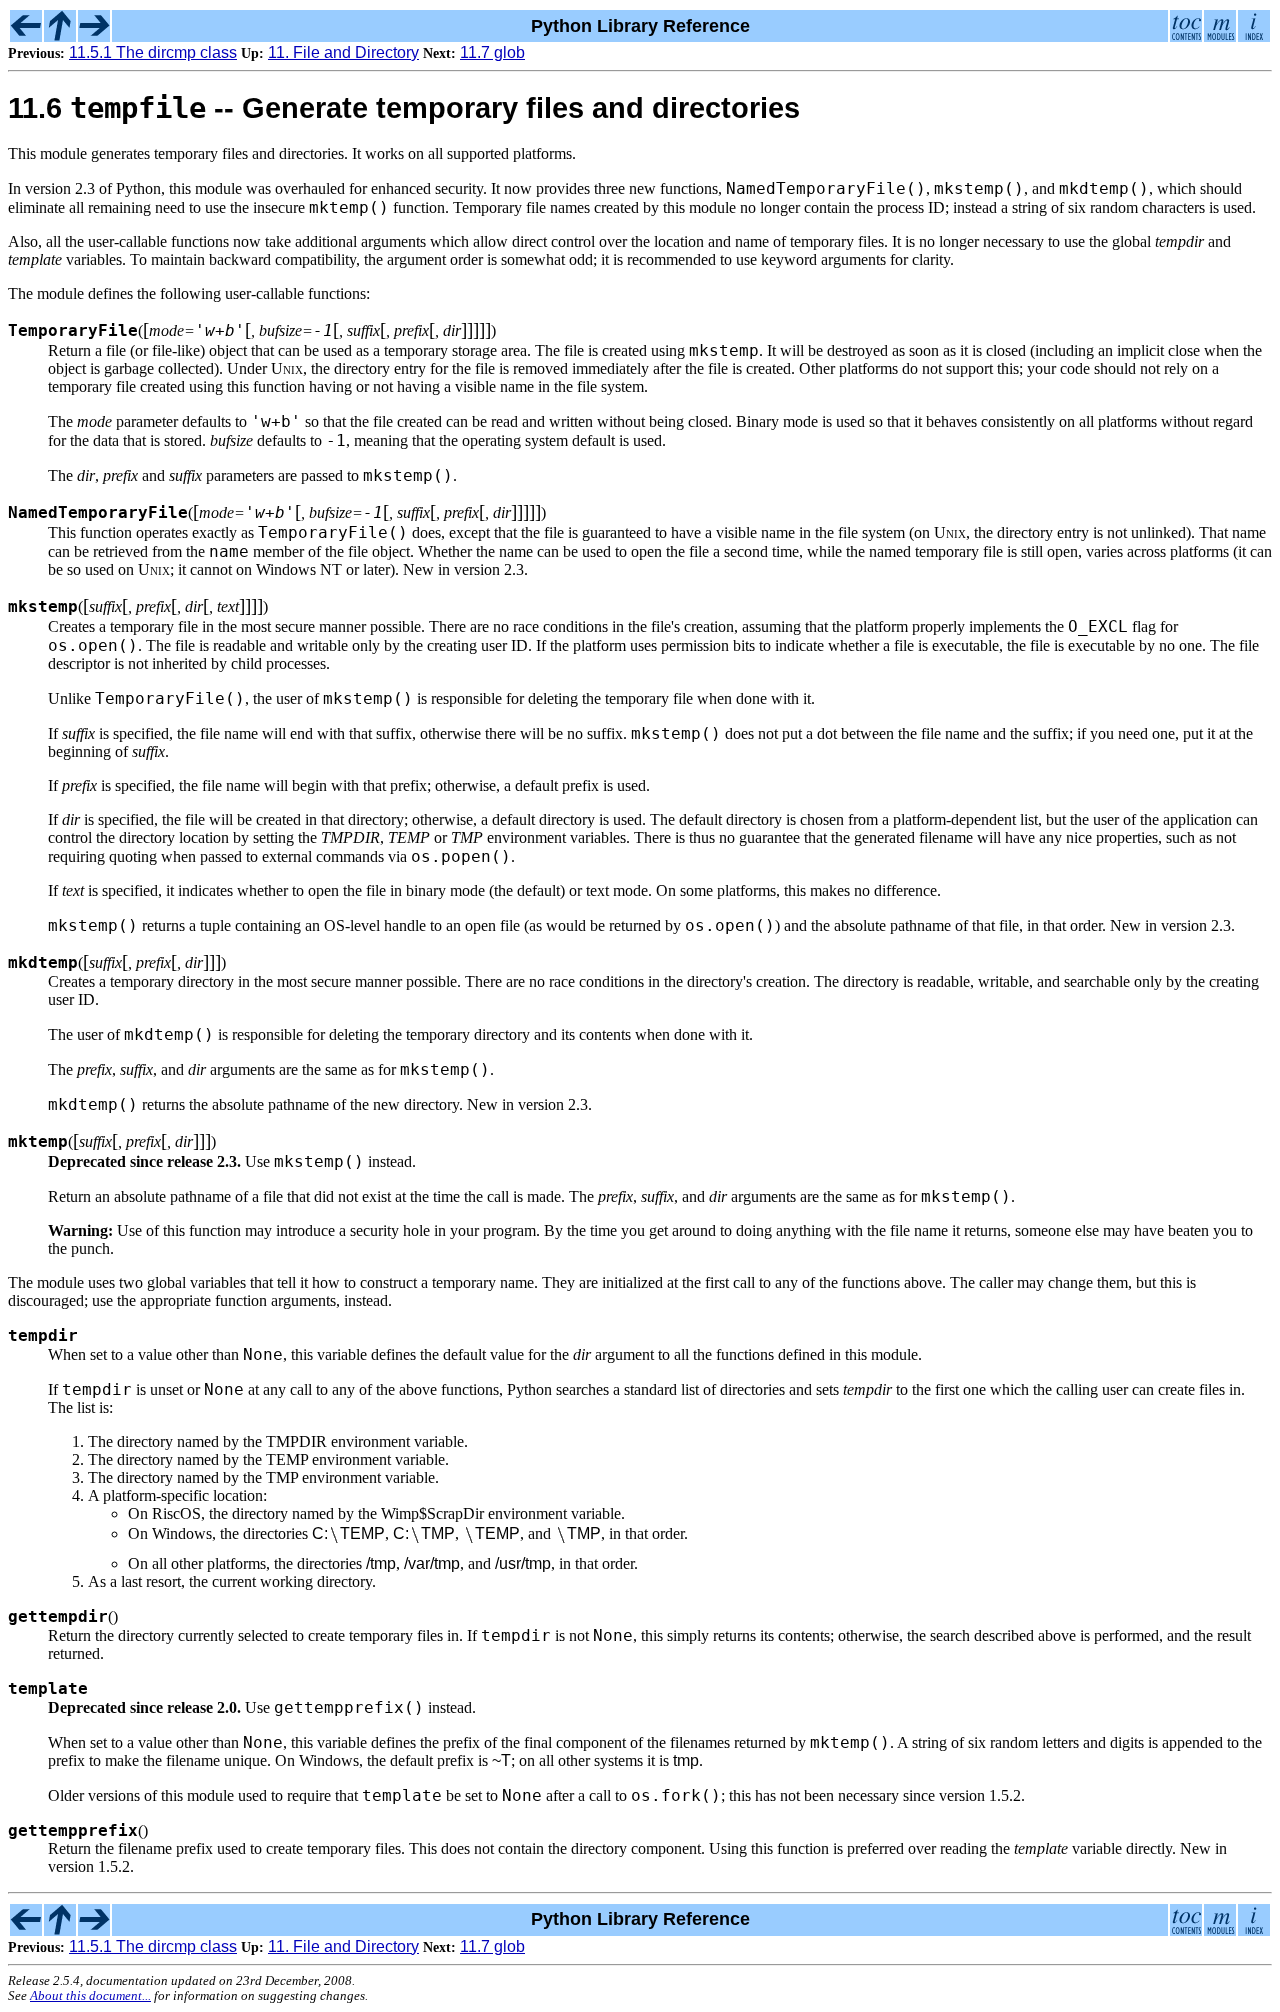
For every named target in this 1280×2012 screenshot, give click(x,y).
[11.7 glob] (94, 36)
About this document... (90, 1996)
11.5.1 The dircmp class (153, 52)
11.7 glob (492, 52)
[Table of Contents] (1186, 36)
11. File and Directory (343, 52)
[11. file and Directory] (60, 36)
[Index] (1254, 36)
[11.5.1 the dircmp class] (26, 36)
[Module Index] (1220, 36)
